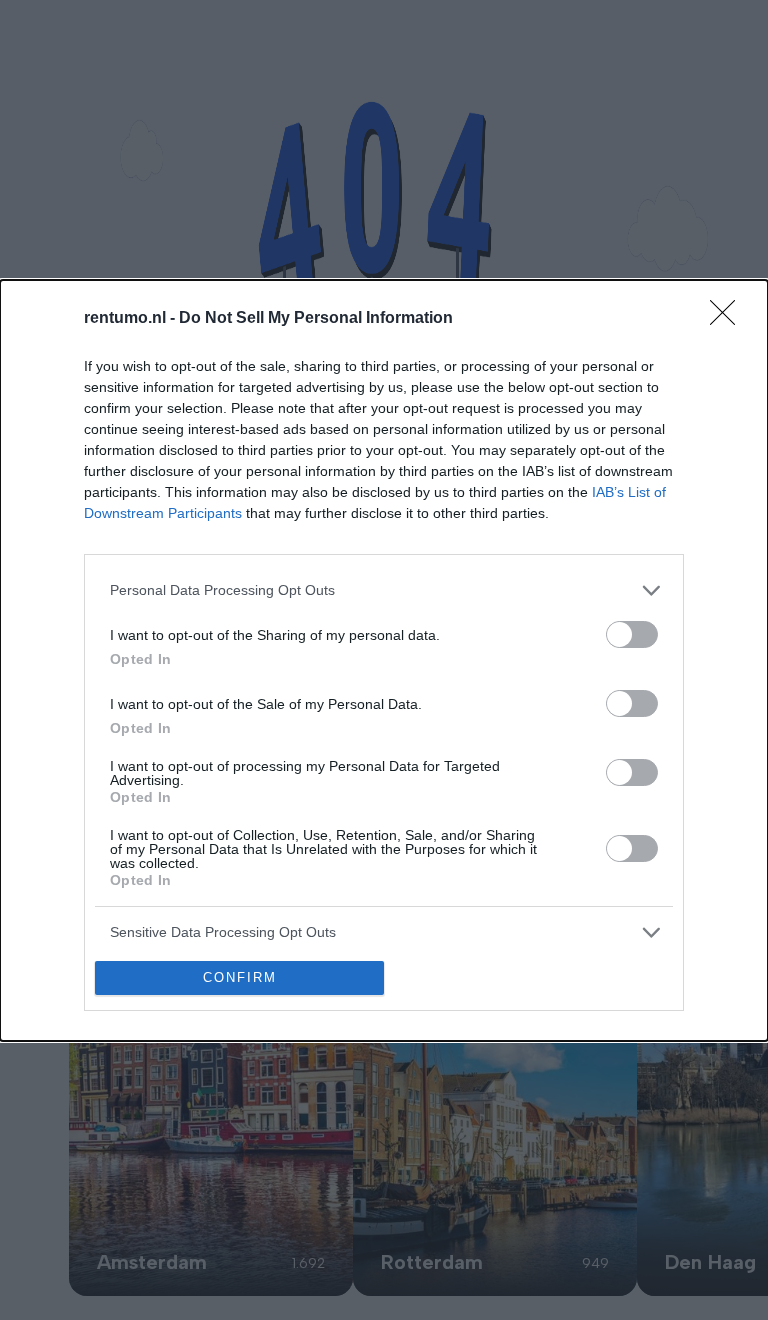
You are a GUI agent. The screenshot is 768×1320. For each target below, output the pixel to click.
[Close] (729, 319)
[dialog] (384, 660)
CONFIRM (240, 977)
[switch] (632, 634)
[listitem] (384, 590)
